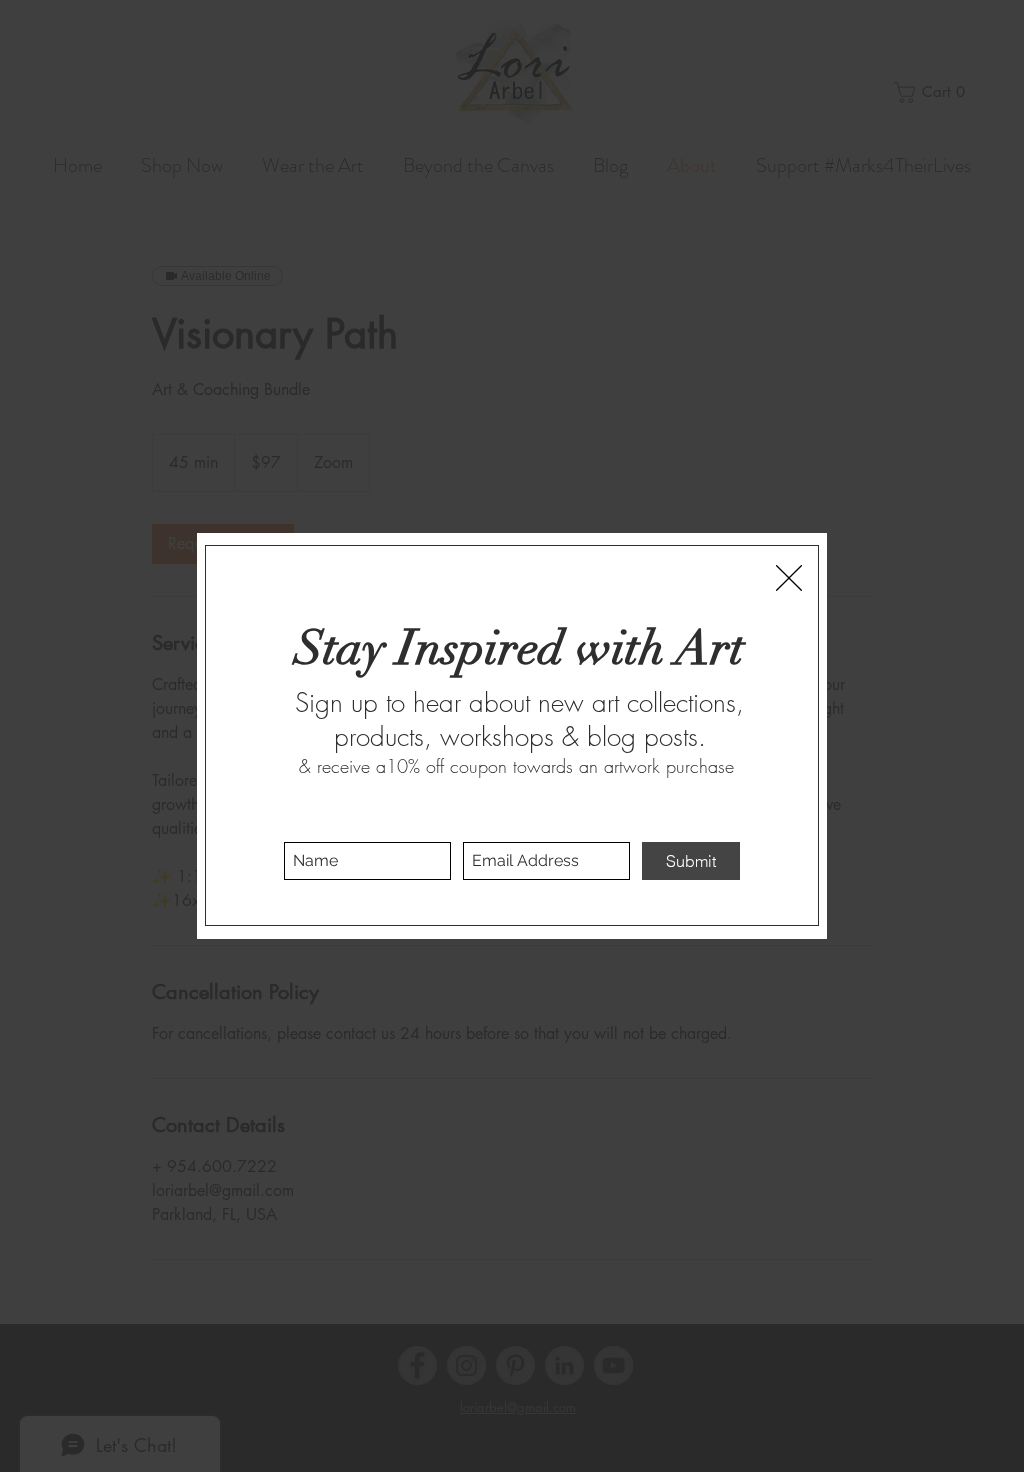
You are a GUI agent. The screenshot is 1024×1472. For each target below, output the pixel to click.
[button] (789, 578)
